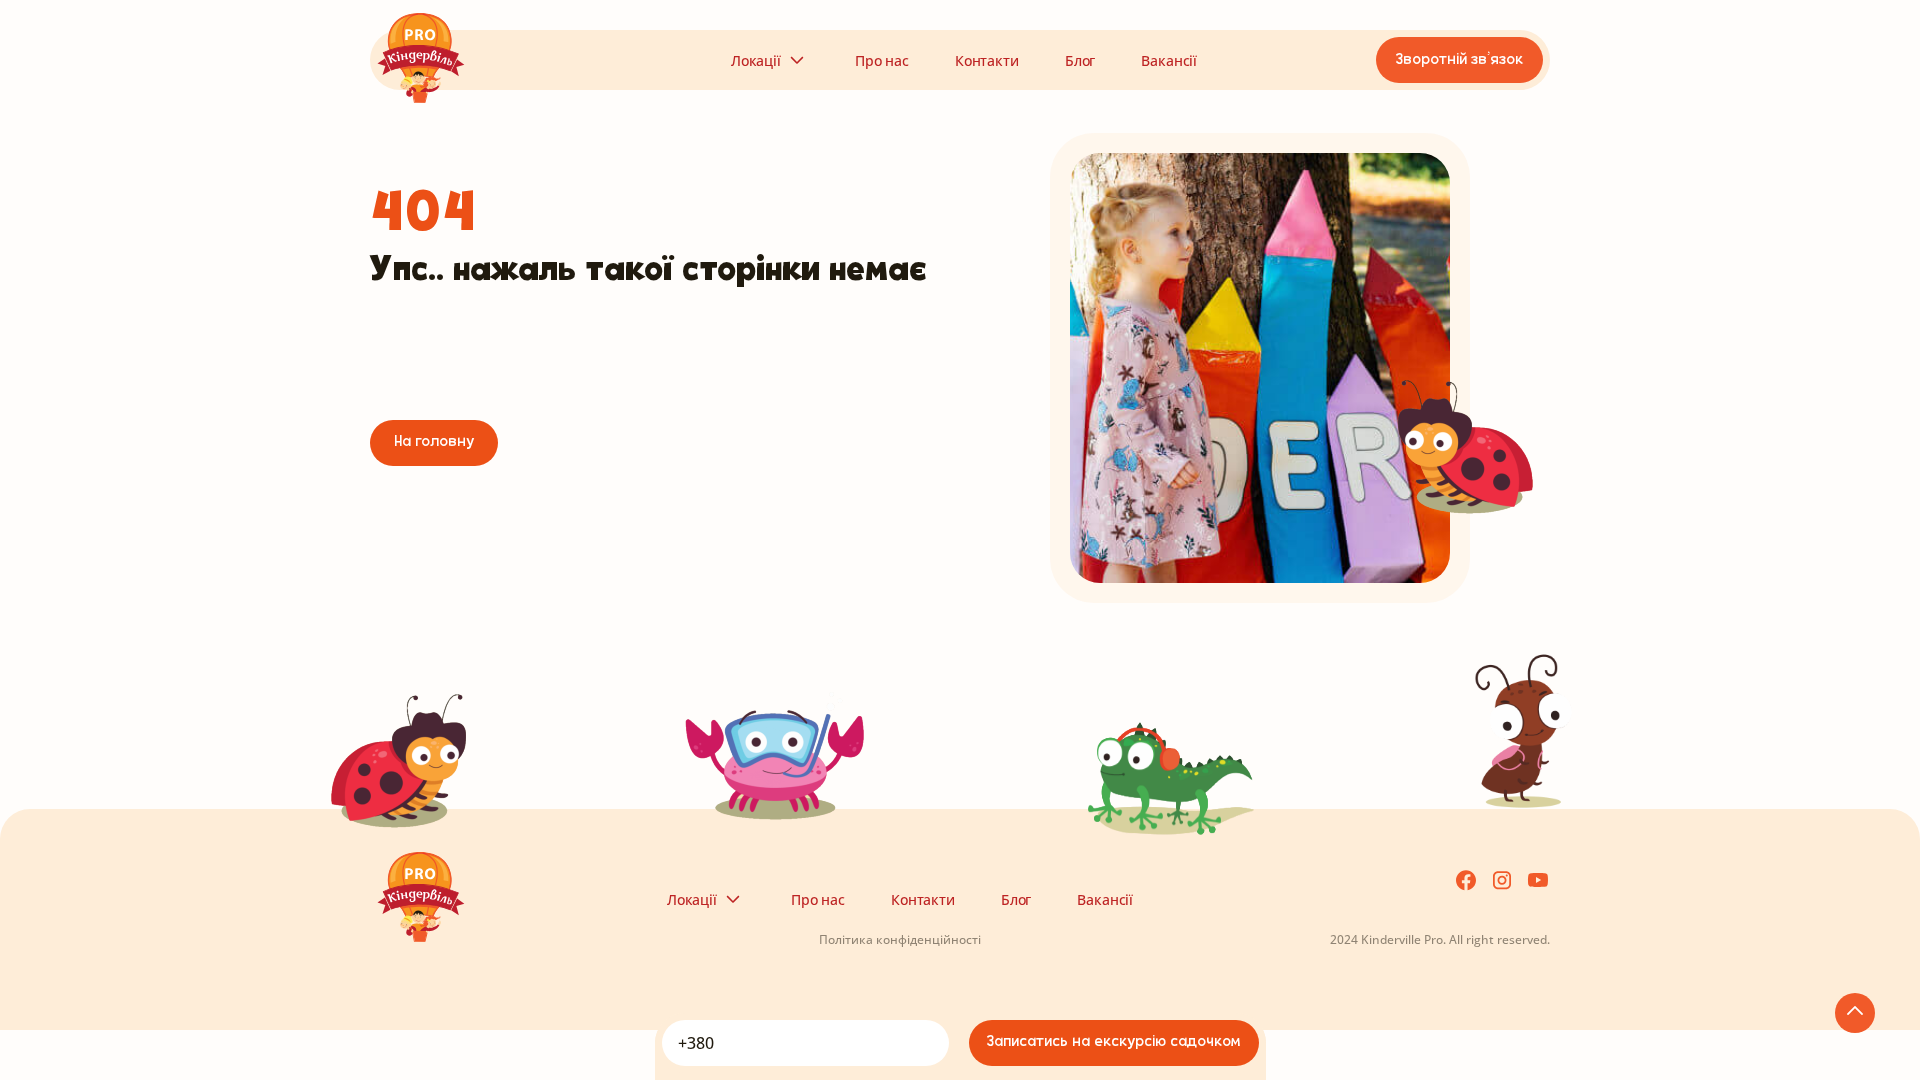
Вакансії (1169, 60)
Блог (1080, 60)
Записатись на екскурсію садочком (1113, 1042)
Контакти (987, 60)
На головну (434, 442)
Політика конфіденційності (900, 939)
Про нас (882, 60)
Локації (756, 60)
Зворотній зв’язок (1459, 60)
